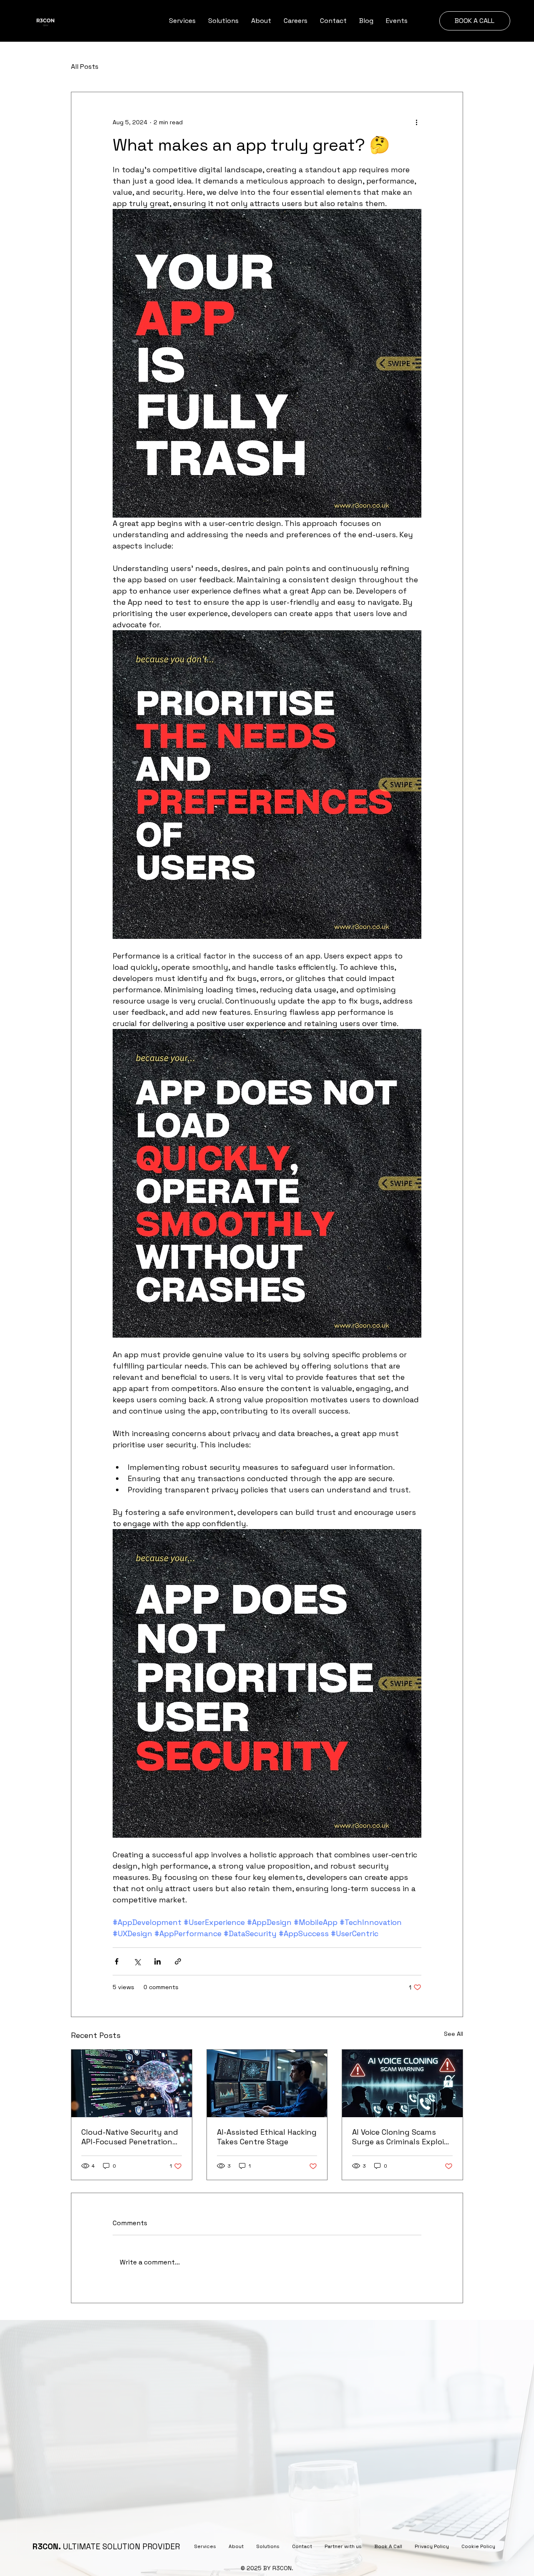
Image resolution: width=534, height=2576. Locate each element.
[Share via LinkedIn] (157, 1961)
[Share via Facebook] (117, 1961)
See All (453, 2034)
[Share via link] (178, 1961)
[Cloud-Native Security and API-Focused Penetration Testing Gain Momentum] (132, 2083)
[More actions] (416, 122)
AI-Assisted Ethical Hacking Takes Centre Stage (267, 2137)
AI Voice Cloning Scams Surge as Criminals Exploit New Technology (400, 2137)
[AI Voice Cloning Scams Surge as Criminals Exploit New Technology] (402, 2083)
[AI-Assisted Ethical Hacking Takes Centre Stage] (267, 2083)
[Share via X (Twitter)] (137, 1961)
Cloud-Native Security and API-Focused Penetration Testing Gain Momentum (130, 2137)
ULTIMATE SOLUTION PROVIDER (106, 2547)
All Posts (85, 67)
